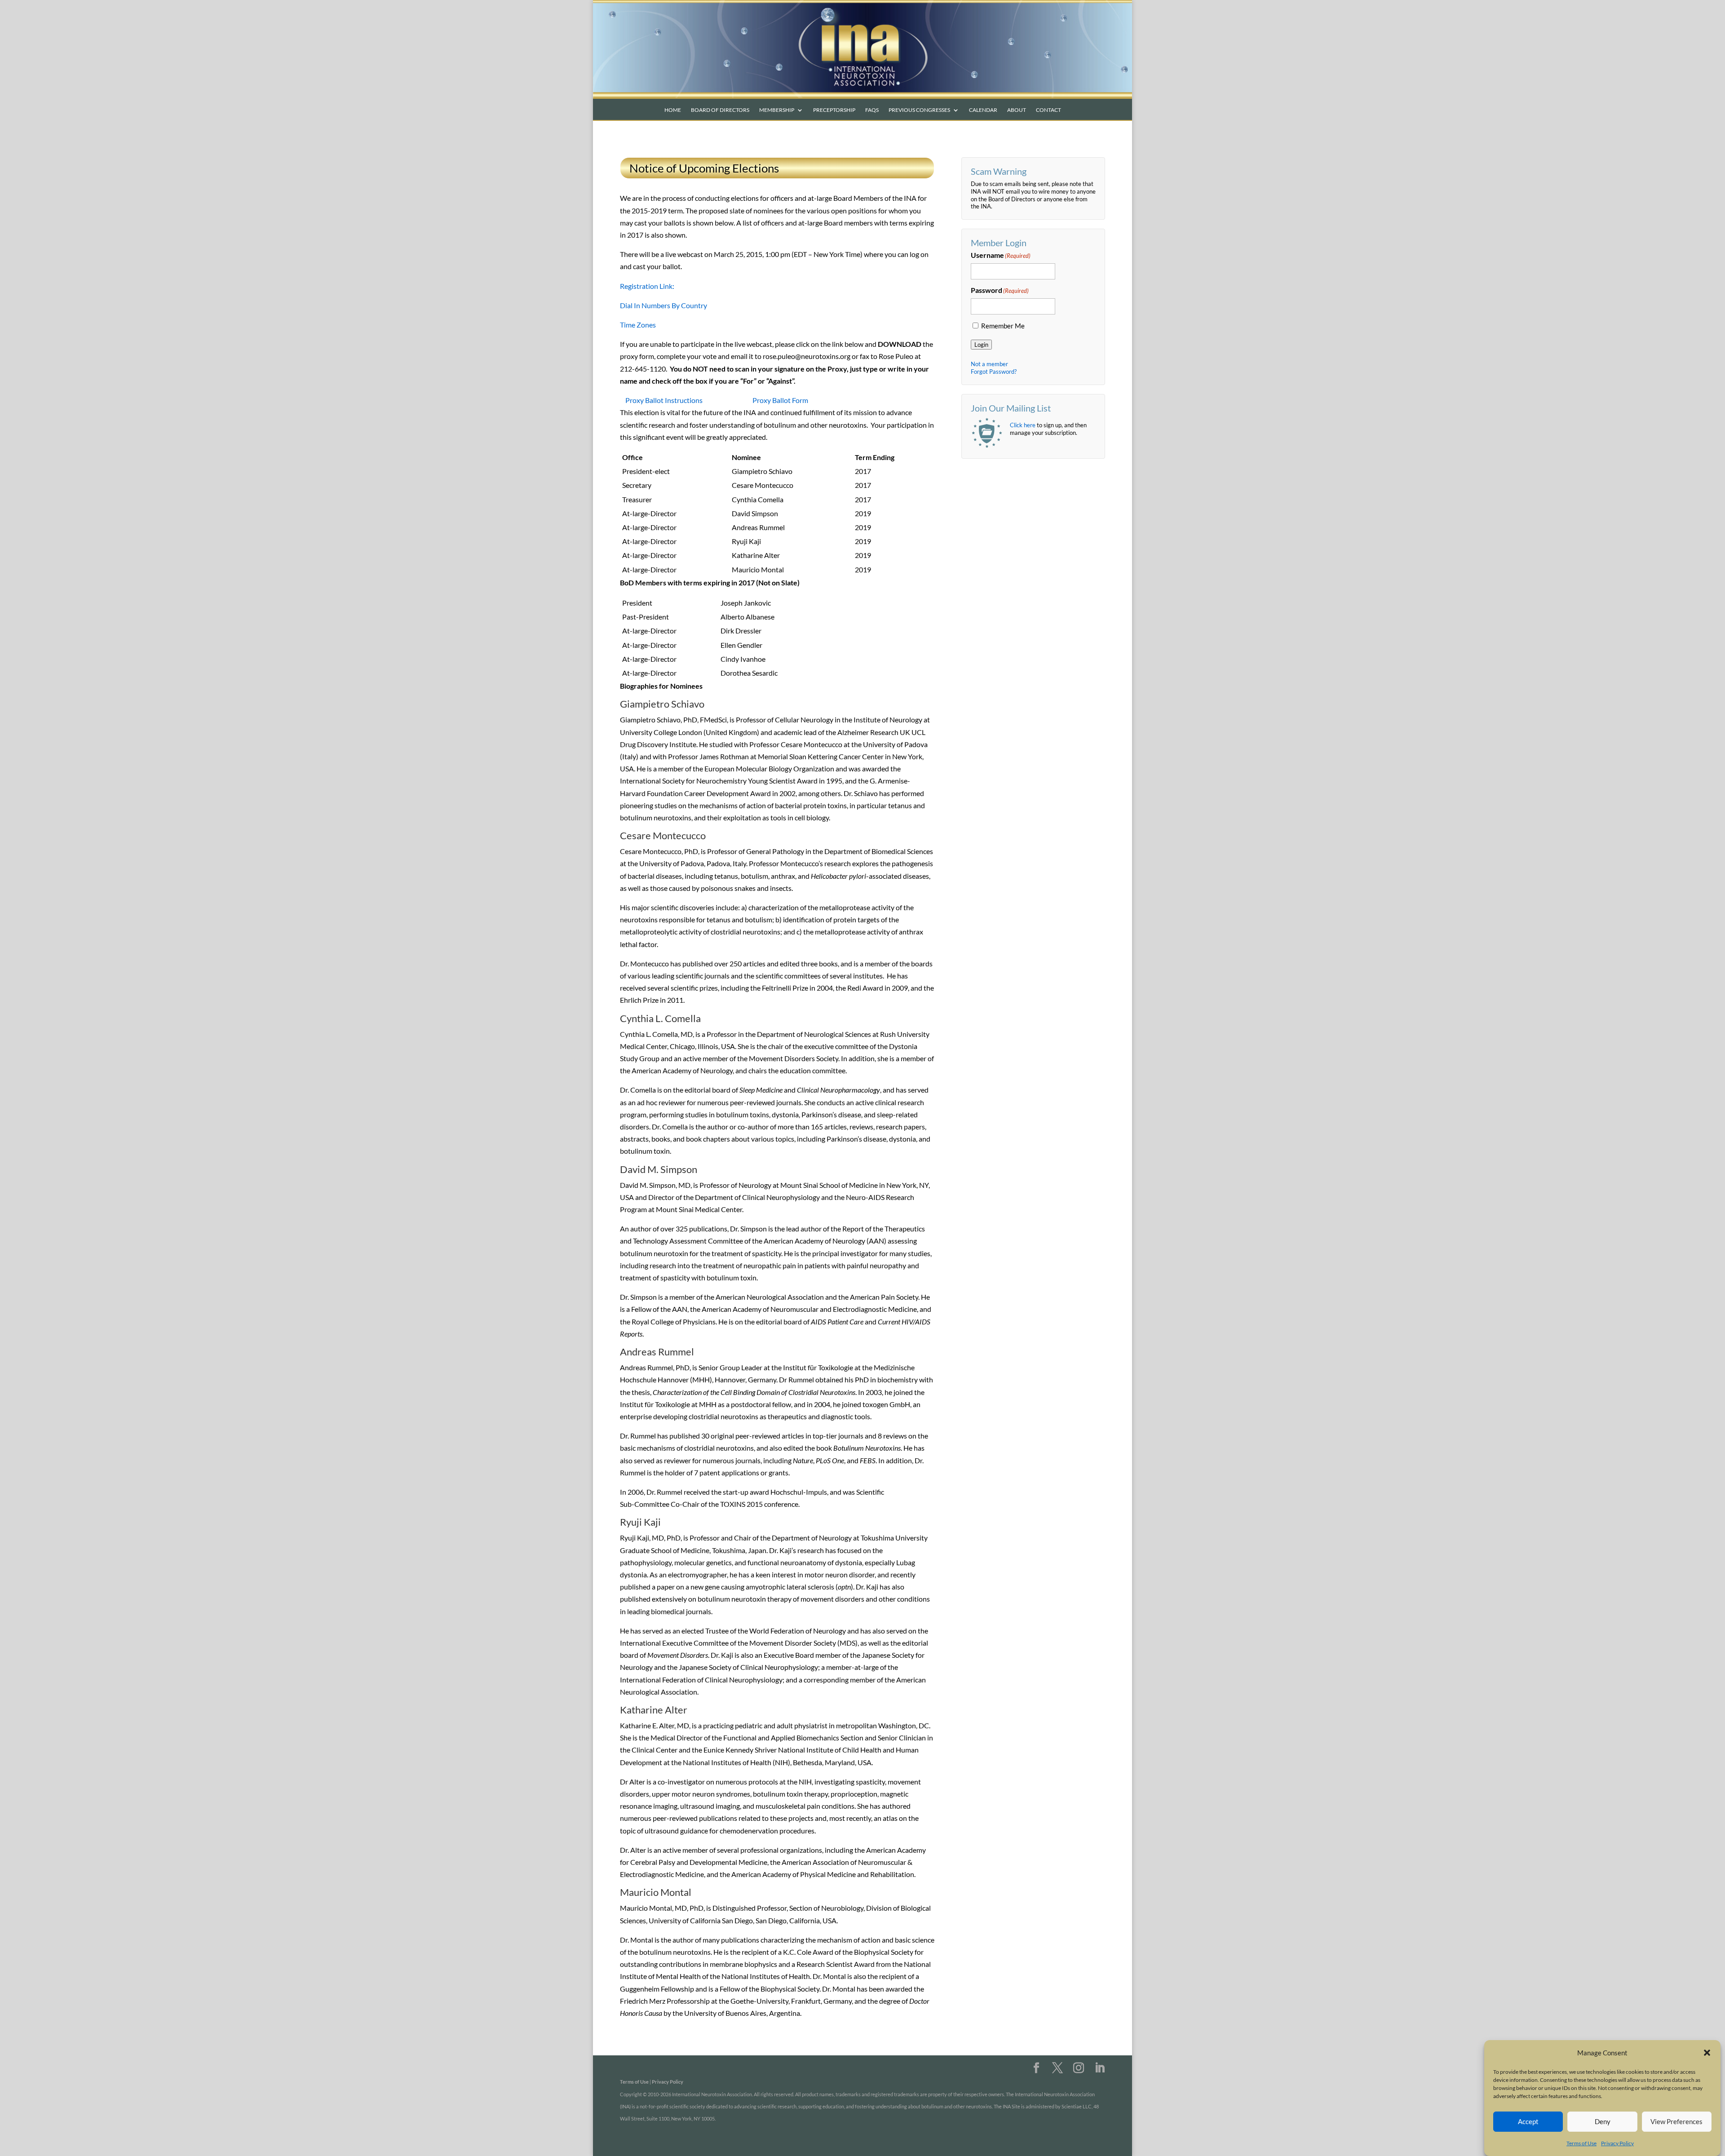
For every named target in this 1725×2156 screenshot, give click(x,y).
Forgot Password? (994, 372)
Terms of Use (1581, 2143)
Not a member (989, 364)
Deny (1603, 2121)
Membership (777, 110)
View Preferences (1676, 2121)
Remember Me (1003, 326)
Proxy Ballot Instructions (664, 400)
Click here (1023, 425)
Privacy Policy (1617, 2143)
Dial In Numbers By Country (663, 305)
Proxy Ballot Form (780, 400)
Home (673, 110)
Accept (1528, 2121)
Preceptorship (834, 110)
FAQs (872, 110)
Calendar (983, 110)
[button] (1707, 2053)
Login (981, 345)
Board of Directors (720, 110)
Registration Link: (647, 286)
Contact (1048, 110)
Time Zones (638, 325)
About (1017, 110)
